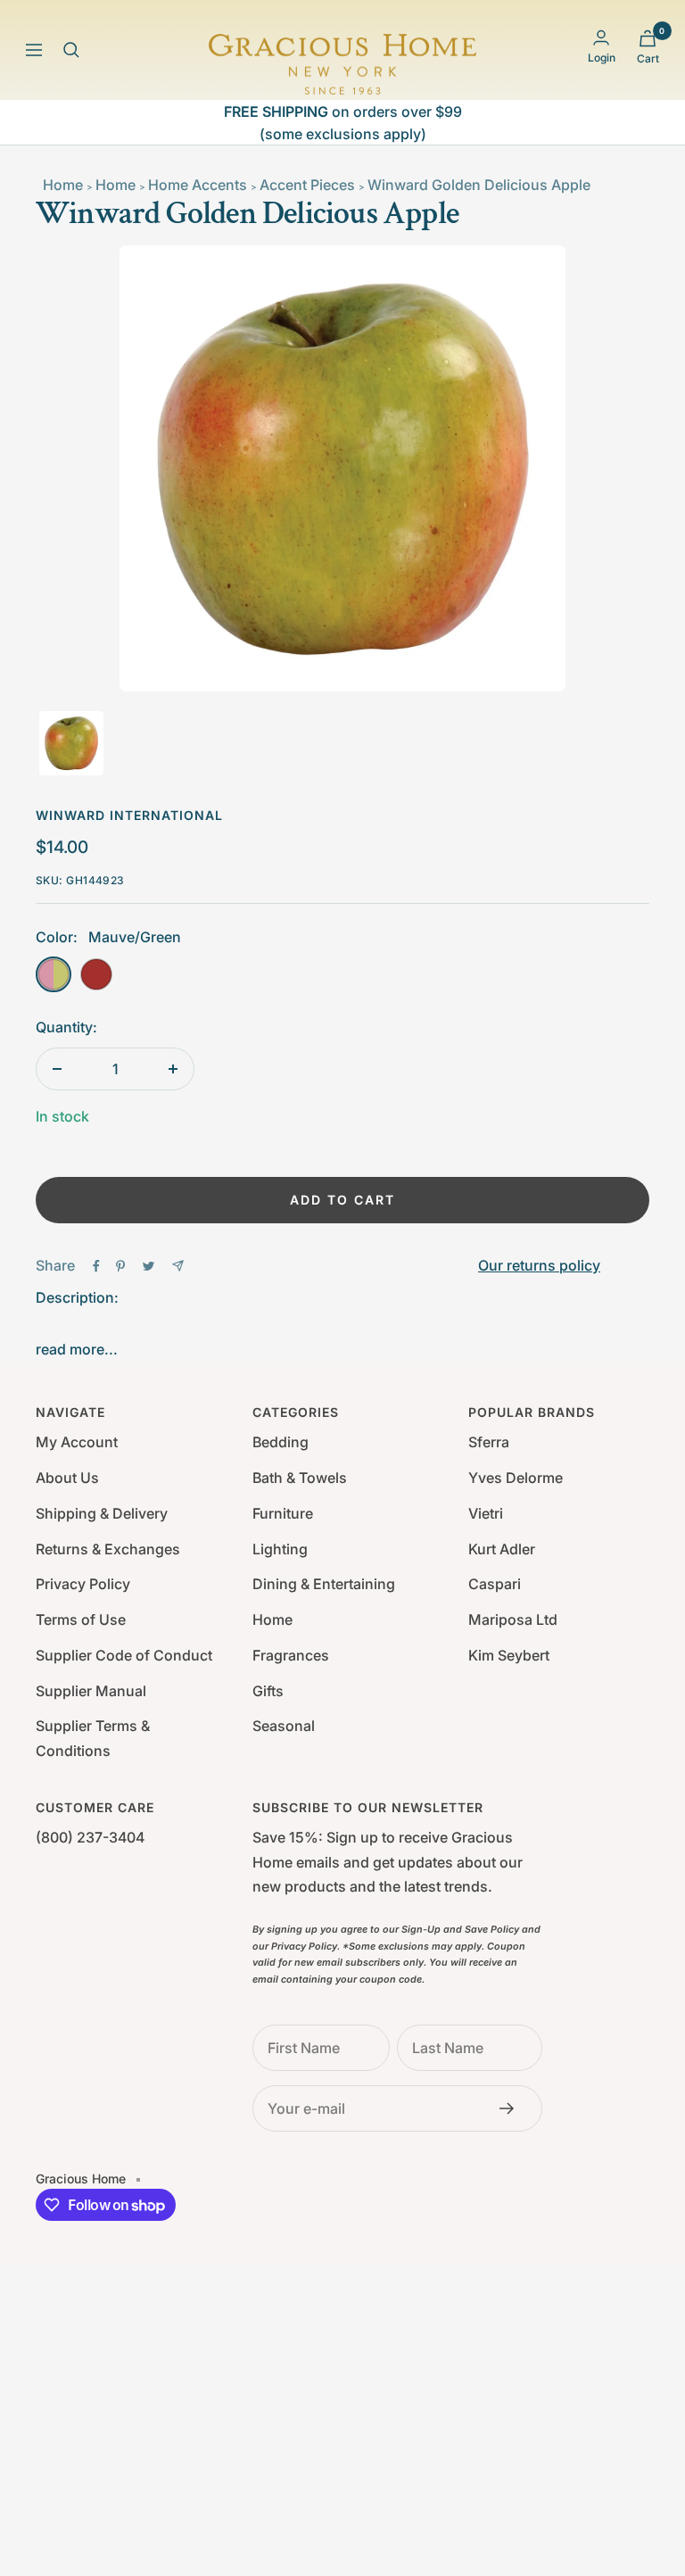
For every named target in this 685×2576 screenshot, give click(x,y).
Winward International (129, 815)
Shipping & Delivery (102, 1513)
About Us (67, 1478)
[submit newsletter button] (512, 2108)
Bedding (281, 1442)
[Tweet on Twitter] (149, 1266)
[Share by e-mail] (178, 1266)
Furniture (283, 1513)
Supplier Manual (91, 1691)
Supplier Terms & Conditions (93, 1738)
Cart (648, 58)
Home (63, 185)
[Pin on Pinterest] (120, 1266)
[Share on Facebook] (96, 1266)
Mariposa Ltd (513, 1619)
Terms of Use (81, 1619)
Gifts (268, 1691)
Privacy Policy (83, 1584)
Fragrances (291, 1655)
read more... (77, 1349)
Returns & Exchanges (108, 1549)
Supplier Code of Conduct (124, 1655)
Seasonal (284, 1726)
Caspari (495, 1584)
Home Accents (198, 185)
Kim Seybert (509, 1655)
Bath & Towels (300, 1478)
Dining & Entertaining (324, 1584)
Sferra (489, 1442)
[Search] (71, 50)
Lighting (280, 1549)
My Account (77, 1442)
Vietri (486, 1513)
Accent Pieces (307, 185)
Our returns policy (539, 1265)
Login (602, 58)
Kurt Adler (502, 1549)
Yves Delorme (516, 1478)
